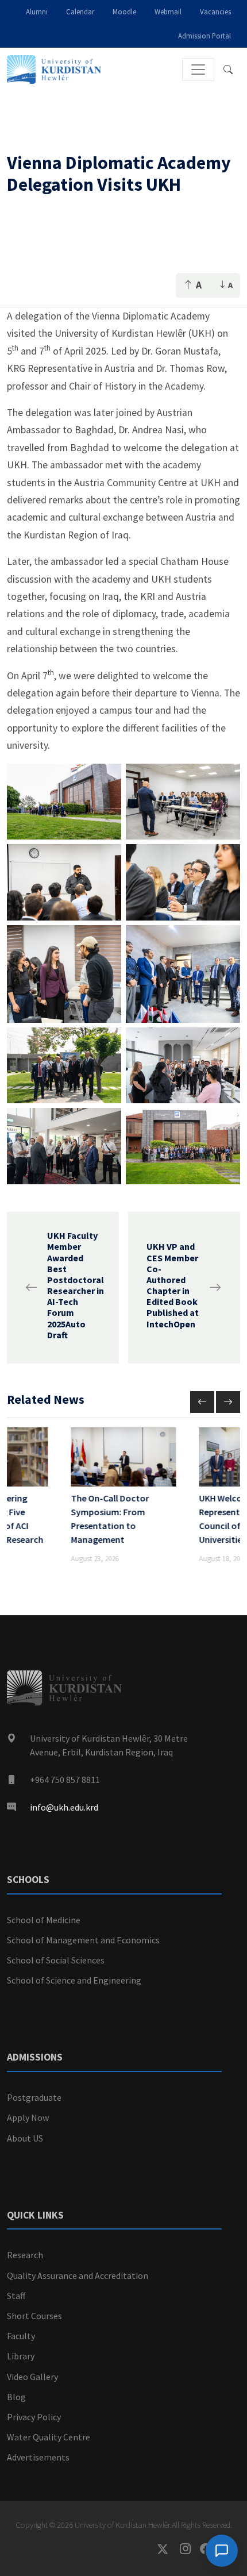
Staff (16, 2296)
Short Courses (34, 2316)
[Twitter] (169, 2549)
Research (25, 2255)
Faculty (21, 2336)
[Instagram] (190, 2549)
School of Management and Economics (83, 1940)
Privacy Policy (34, 2417)
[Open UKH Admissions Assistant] (222, 2551)
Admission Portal (204, 36)
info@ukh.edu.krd (64, 1807)
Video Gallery (32, 2377)
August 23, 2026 (95, 1558)
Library (21, 2356)
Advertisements (38, 2457)
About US (25, 2138)
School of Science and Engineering (74, 1980)
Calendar (80, 11)
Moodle (124, 11)
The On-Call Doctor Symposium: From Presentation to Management (110, 1519)
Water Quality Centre (49, 2437)
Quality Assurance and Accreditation (78, 2275)
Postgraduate (34, 2097)
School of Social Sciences (56, 1960)
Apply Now (28, 2117)
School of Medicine (44, 1920)
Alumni (37, 11)
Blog (16, 2397)
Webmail (168, 11)
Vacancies (215, 11)
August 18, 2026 (223, 1558)
